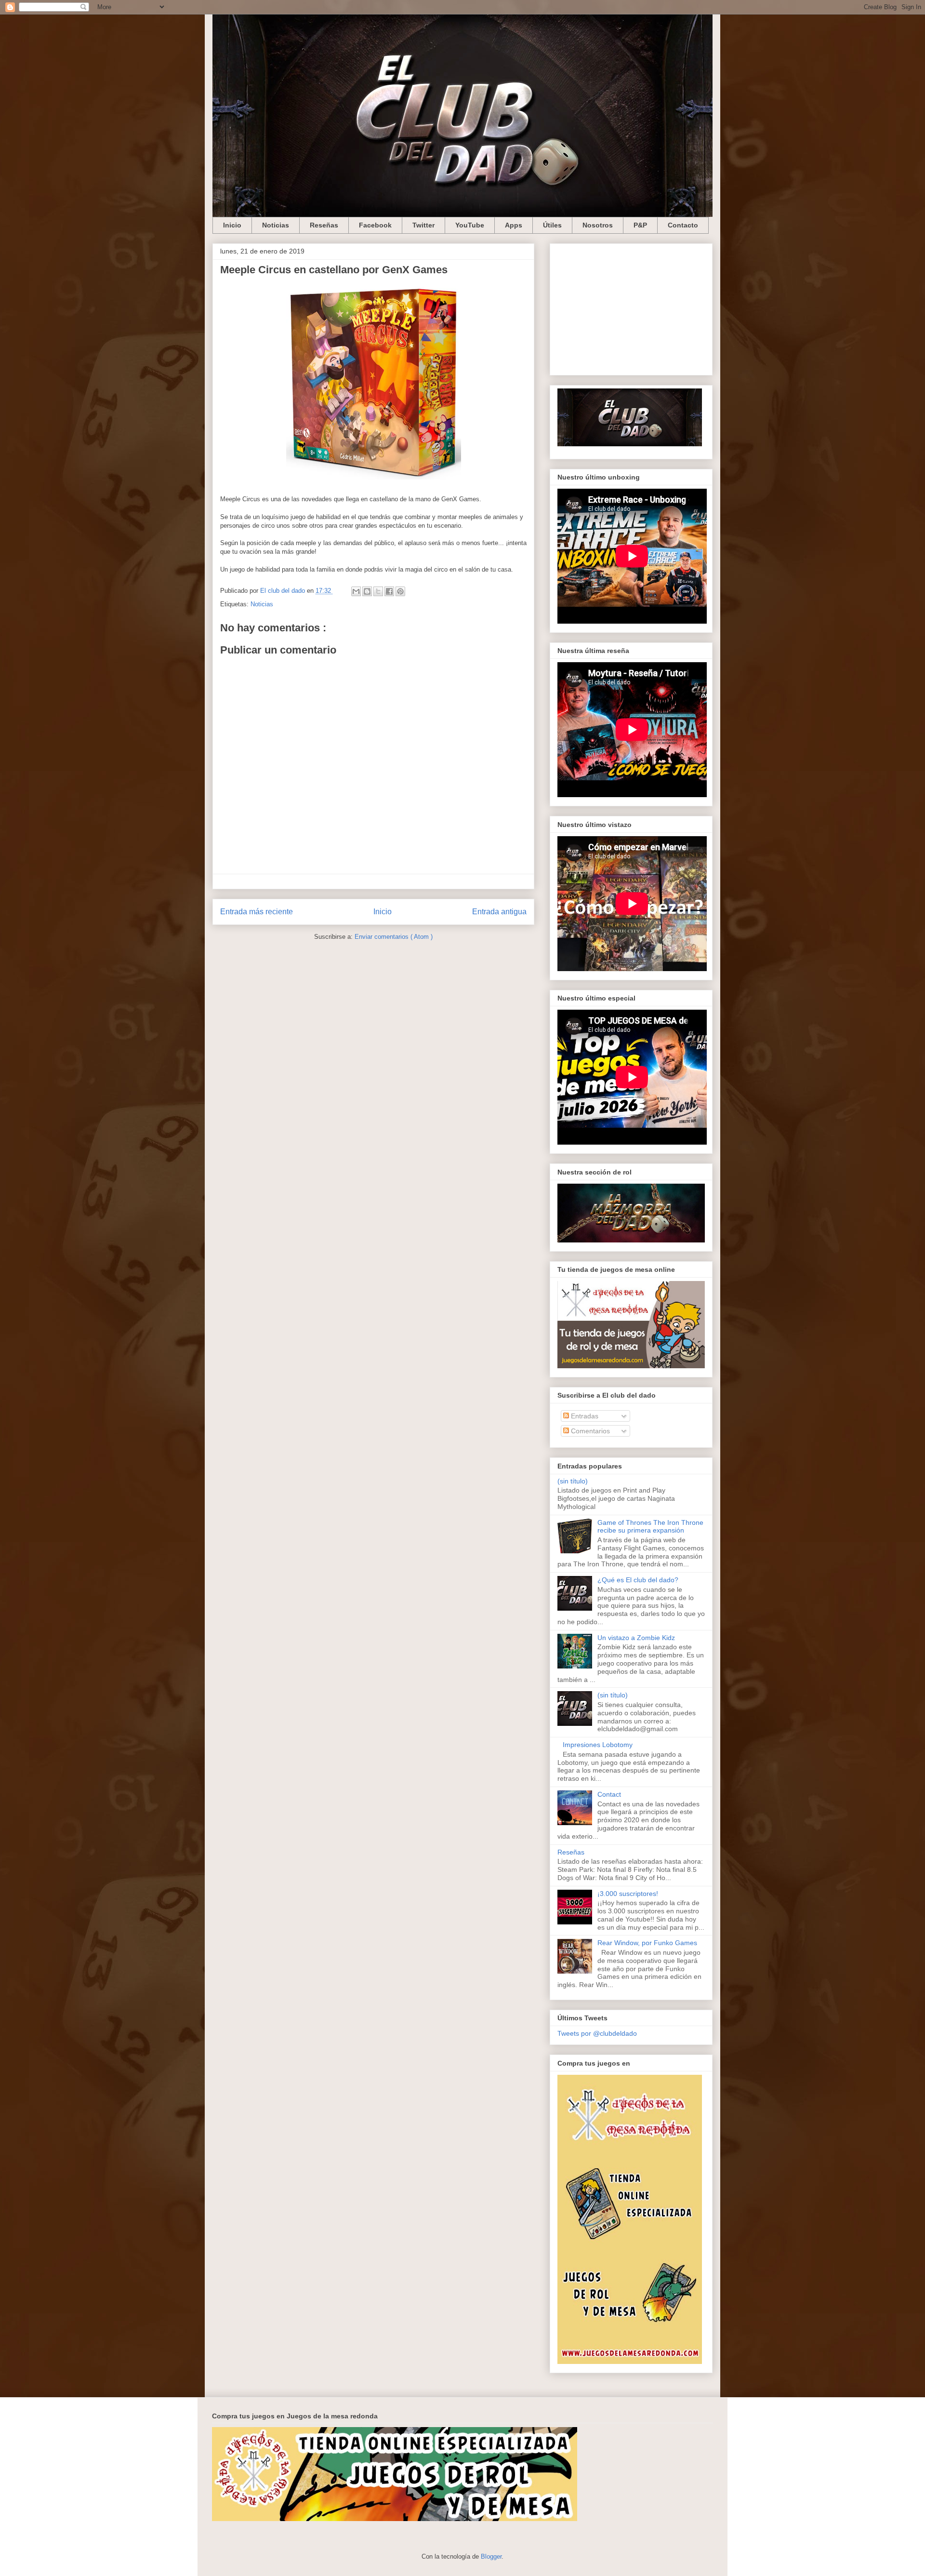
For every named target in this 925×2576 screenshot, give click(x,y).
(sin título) (573, 1481)
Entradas (584, 1416)
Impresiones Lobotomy (598, 1745)
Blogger (491, 2556)
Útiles (552, 225)
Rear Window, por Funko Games (647, 1943)
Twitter (423, 225)
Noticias (276, 225)
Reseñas (324, 225)
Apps (514, 225)
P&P (640, 225)
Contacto (683, 225)
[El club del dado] (630, 444)
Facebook (375, 225)
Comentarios (589, 1431)
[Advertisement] (631, 307)
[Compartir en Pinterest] (400, 591)
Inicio (232, 225)
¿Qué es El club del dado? (638, 1580)
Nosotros (598, 225)
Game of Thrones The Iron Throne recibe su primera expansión (650, 1527)
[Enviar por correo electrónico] (356, 591)
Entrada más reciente (257, 912)
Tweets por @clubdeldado (597, 2033)
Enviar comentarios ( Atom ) (394, 937)
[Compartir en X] (378, 591)
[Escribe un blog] (367, 591)
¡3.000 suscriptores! (628, 1894)
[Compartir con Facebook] (389, 591)
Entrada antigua (499, 912)
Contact (609, 1794)
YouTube (470, 225)
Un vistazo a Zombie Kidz (636, 1638)
